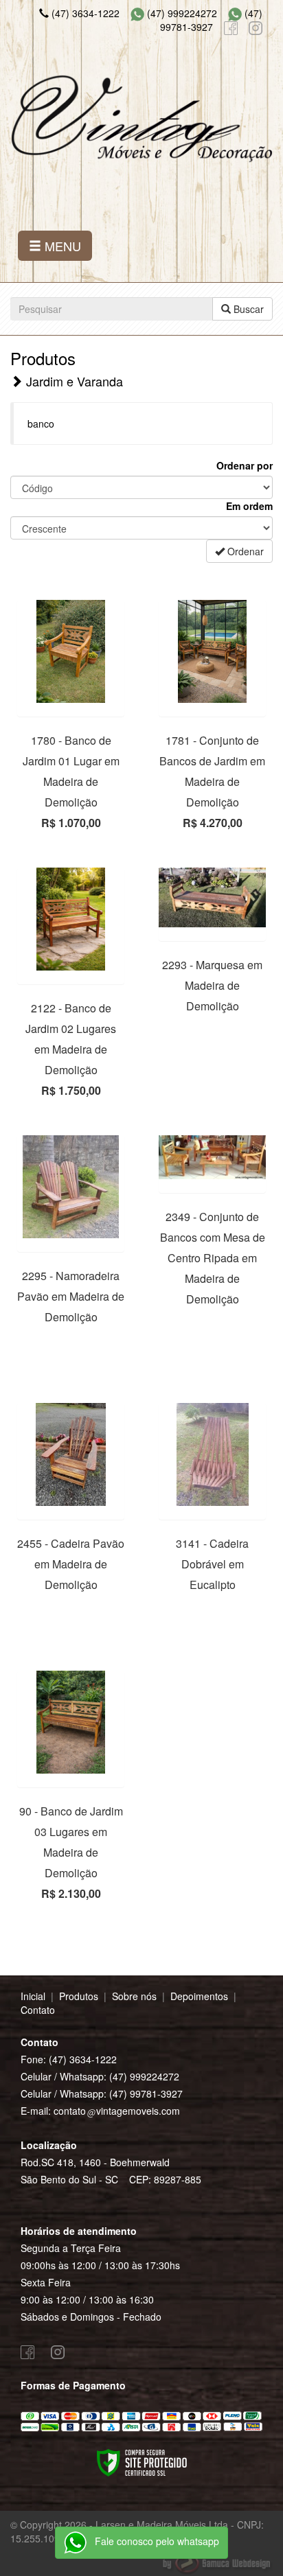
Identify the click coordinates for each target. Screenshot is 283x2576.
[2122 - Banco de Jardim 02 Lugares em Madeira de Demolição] (71, 919)
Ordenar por (245, 465)
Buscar (247, 309)
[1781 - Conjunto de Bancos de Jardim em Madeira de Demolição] (212, 651)
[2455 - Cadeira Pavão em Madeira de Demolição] (71, 1454)
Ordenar (244, 551)
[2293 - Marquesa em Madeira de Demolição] (212, 897)
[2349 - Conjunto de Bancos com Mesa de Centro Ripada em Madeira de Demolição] (212, 1157)
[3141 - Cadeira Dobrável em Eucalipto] (212, 1454)
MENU (61, 246)
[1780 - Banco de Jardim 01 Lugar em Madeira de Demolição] (71, 651)
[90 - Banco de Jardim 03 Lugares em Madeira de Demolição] (71, 1722)
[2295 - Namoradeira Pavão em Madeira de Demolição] (71, 1187)
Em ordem (249, 506)
